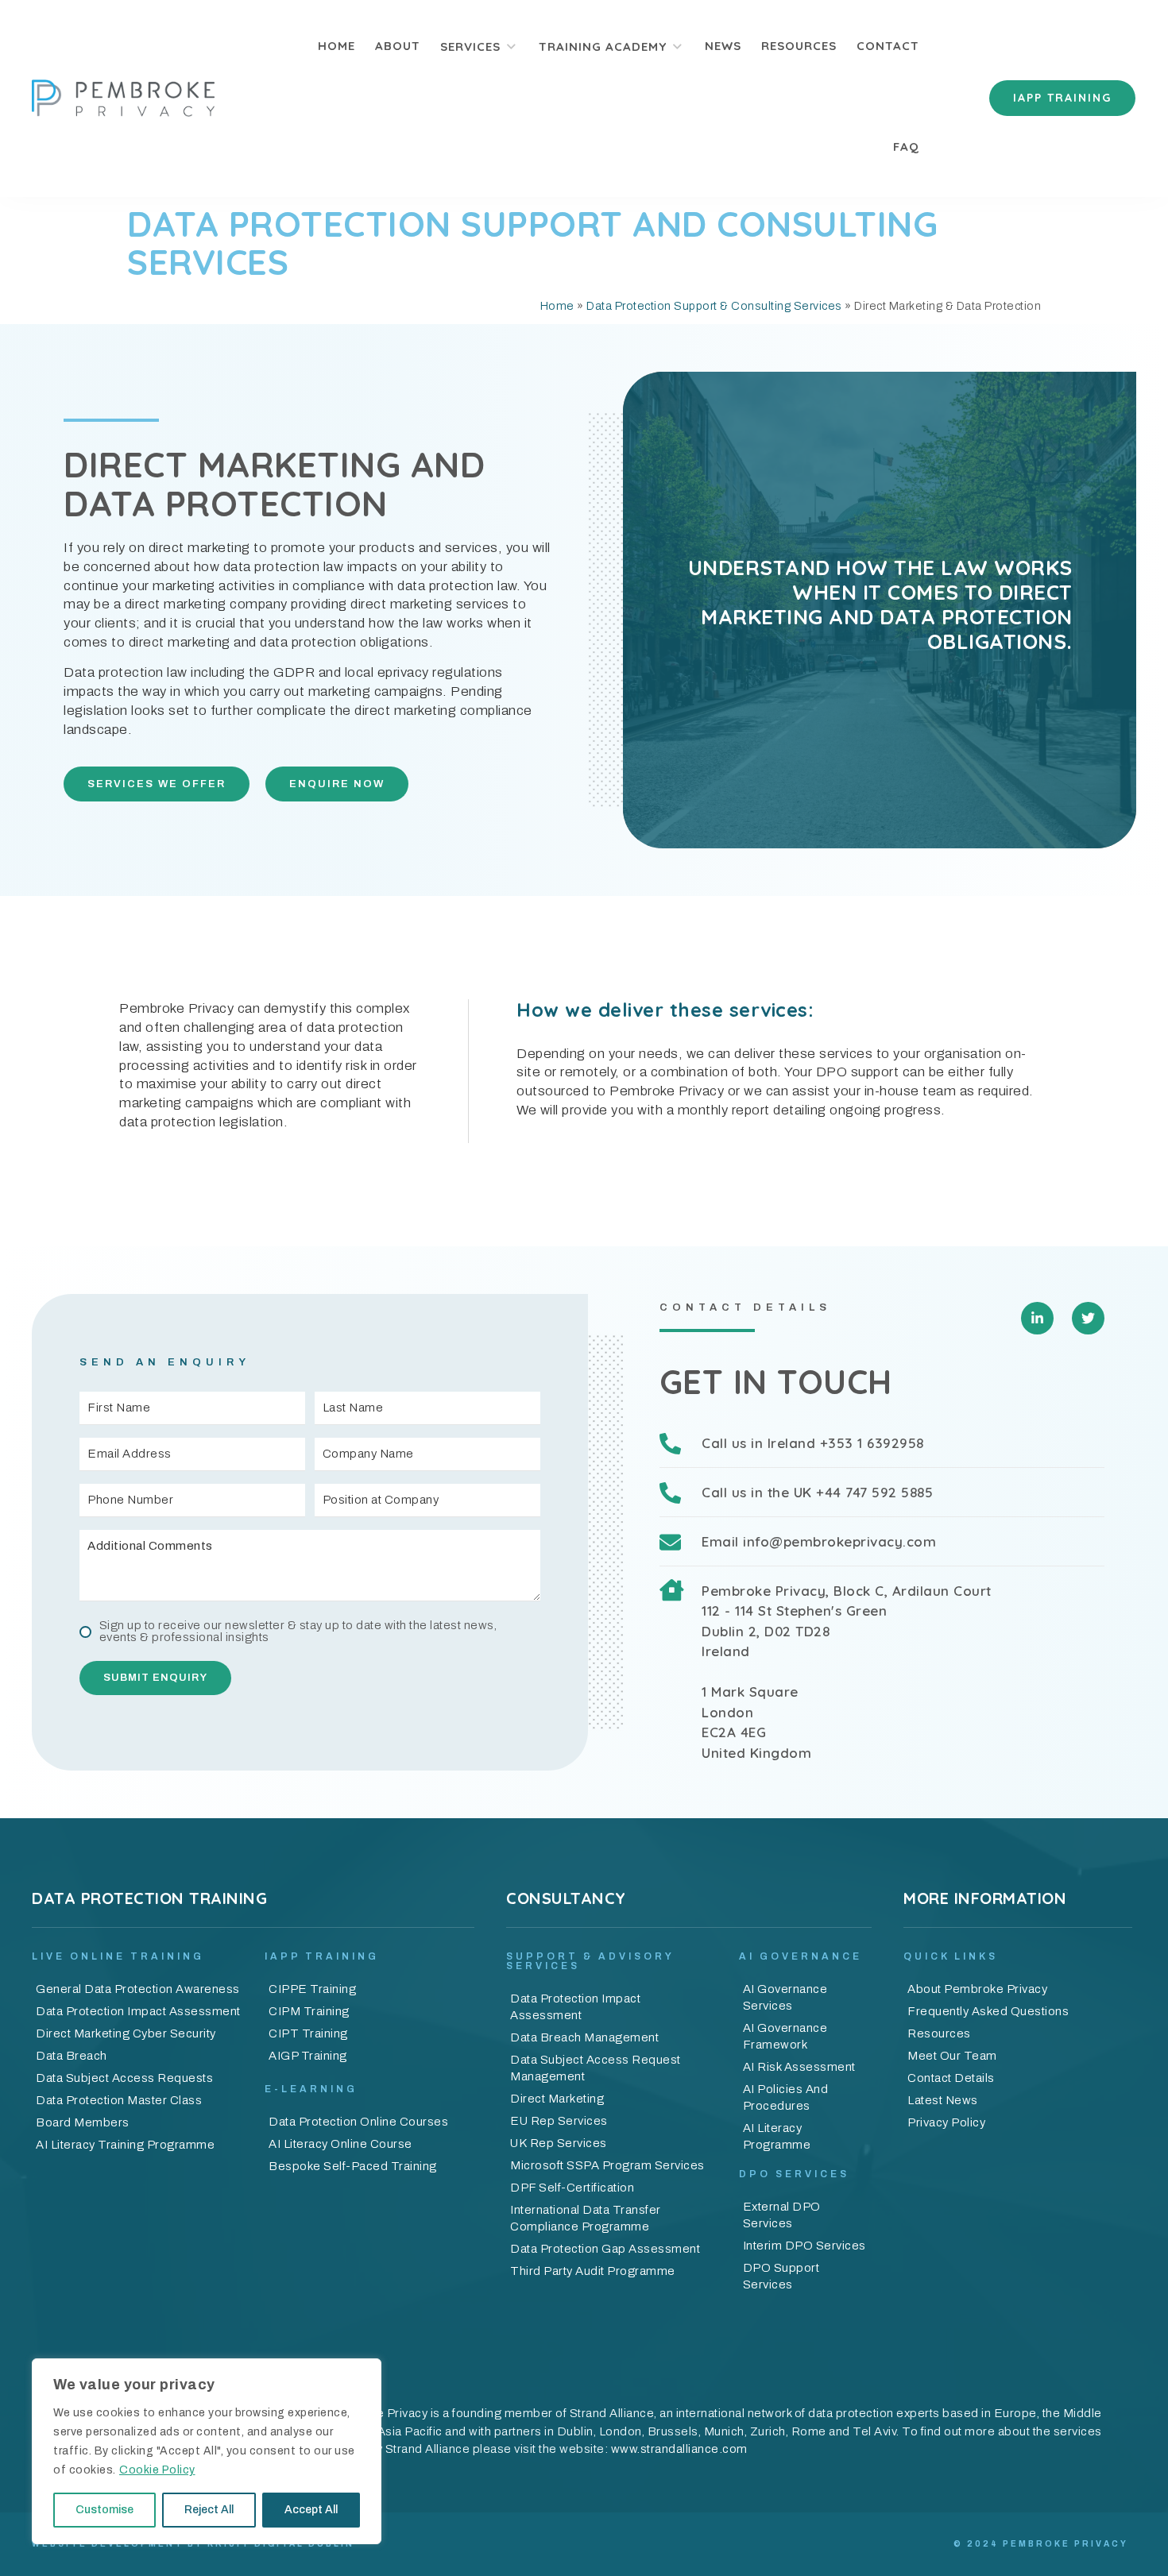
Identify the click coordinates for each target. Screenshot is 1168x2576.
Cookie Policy (157, 2470)
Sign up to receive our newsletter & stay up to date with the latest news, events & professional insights (298, 1632)
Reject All (209, 2510)
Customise (104, 2510)
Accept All (311, 2510)
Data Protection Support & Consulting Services (714, 306)
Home (557, 306)
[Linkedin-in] (1037, 1318)
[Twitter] (1088, 1318)
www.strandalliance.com (679, 2449)
